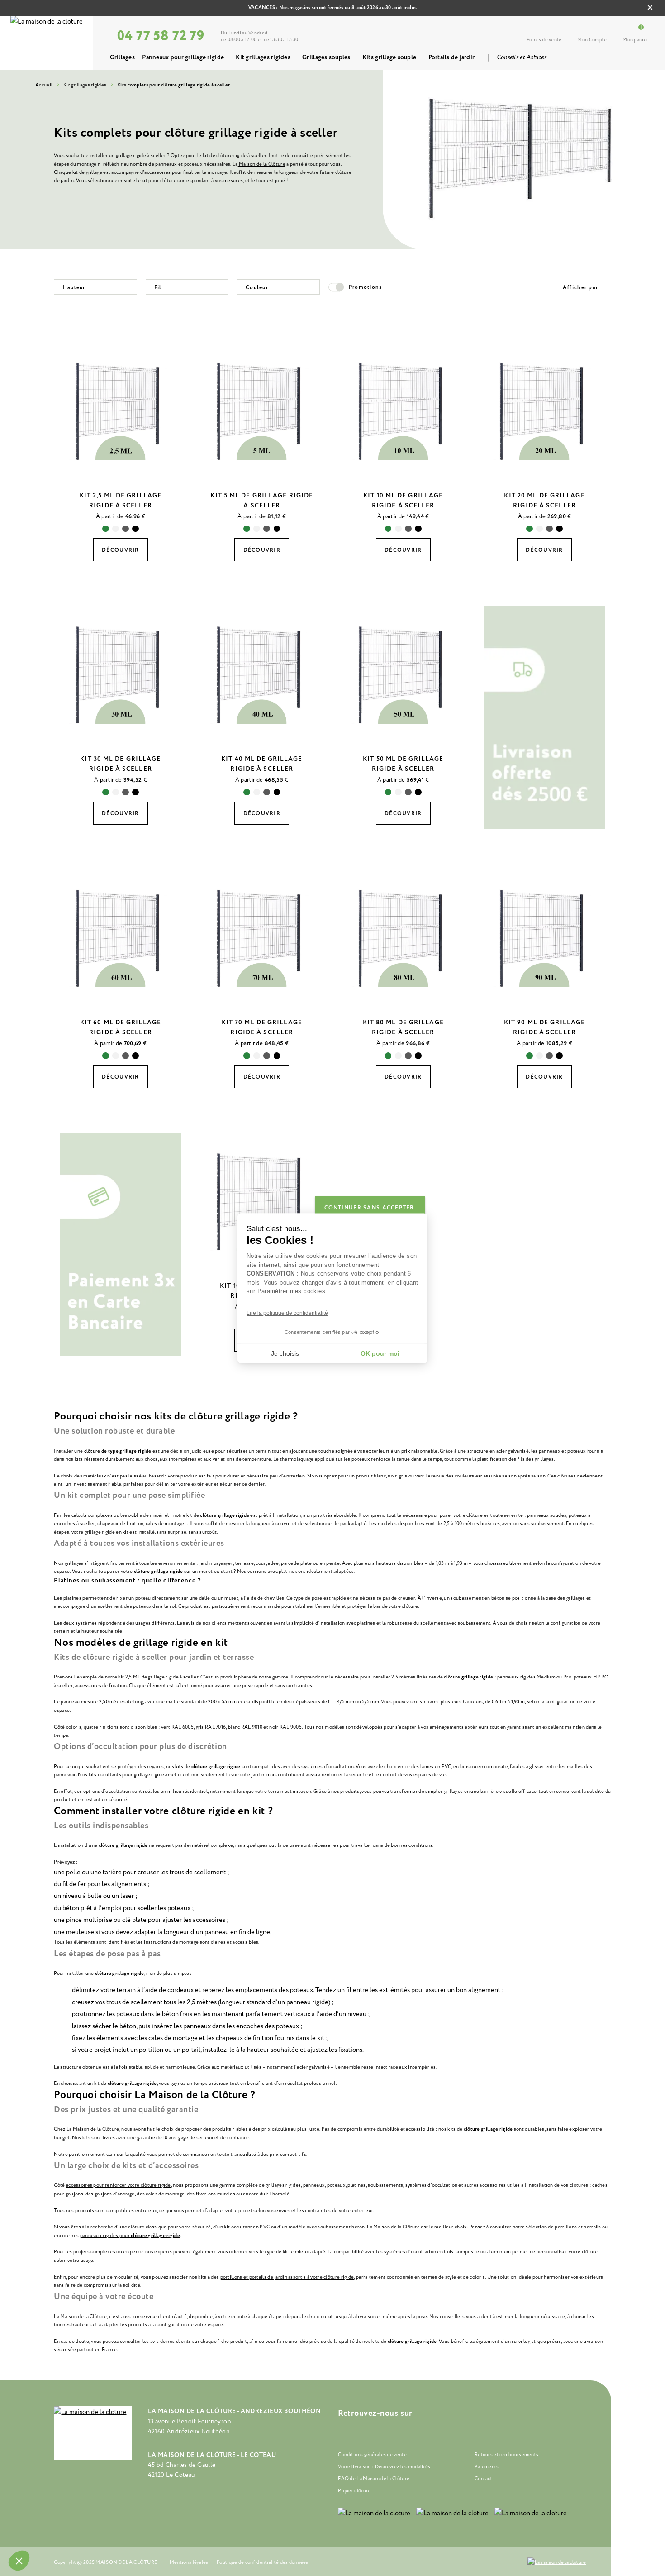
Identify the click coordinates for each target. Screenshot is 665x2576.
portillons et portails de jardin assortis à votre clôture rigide (287, 2277)
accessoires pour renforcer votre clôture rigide (119, 2185)
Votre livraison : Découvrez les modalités (384, 2467)
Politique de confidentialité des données (263, 2562)
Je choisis (285, 1353)
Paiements (487, 2467)
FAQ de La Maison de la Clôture (374, 2478)
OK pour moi (380, 1353)
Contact (483, 2478)
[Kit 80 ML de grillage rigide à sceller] (403, 938)
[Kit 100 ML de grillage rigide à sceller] (262, 1201)
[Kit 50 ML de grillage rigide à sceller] (403, 674)
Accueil (44, 85)
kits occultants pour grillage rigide (127, 1775)
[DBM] (557, 2562)
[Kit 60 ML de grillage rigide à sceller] (121, 938)
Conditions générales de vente (372, 2454)
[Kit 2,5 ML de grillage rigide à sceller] (121, 410)
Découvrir (120, 550)
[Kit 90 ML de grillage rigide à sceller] (544, 938)
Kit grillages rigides (85, 85)
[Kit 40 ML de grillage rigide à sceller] (262, 674)
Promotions (366, 287)
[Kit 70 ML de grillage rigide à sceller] (262, 938)
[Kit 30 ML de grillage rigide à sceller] (121, 674)
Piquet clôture (354, 2491)
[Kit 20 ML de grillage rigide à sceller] (544, 410)
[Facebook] (442, 2414)
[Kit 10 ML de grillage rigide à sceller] (403, 410)
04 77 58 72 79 (161, 36)
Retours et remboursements (506, 2454)
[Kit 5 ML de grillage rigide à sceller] (262, 410)
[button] (19, 2561)
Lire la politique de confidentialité (287, 1313)
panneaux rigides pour (105, 2235)
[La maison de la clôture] (47, 43)
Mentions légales (189, 2562)
